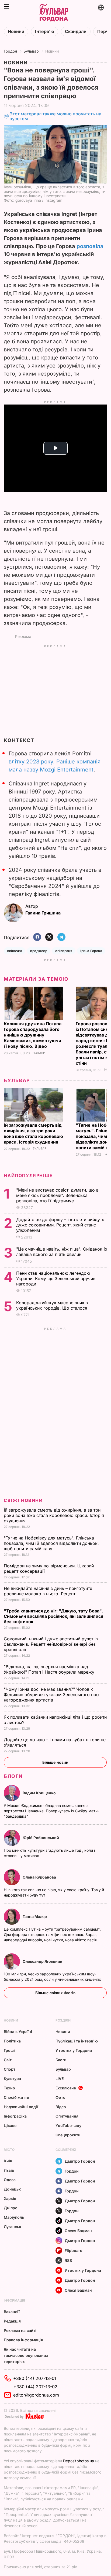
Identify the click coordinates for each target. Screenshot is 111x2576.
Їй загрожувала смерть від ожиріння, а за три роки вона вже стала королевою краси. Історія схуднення (33, 1133)
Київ (8, 2161)
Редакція (12, 2321)
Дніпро (11, 2208)
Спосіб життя (16, 2097)
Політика (12, 2041)
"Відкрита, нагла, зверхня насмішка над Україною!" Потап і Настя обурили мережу (50, 1669)
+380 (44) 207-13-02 (35, 2387)
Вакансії (12, 2312)
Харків (10, 2198)
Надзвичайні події (21, 2107)
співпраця (64, 951)
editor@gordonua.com (36, 2395)
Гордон (10, 51)
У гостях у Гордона (74, 2050)
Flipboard (74, 2250)
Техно (9, 2088)
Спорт (10, 2069)
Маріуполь (14, 2217)
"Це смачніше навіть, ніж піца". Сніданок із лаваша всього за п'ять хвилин (62, 1252)
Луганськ (13, 2227)
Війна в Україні (18, 2032)
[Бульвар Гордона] (53, 13)
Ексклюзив (66, 2088)
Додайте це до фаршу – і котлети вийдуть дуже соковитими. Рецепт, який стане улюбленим (60, 1225)
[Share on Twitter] (49, 937)
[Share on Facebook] (37, 937)
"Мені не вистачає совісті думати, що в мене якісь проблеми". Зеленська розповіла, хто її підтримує (57, 1195)
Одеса (10, 2180)
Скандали (76, 32)
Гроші (9, 2050)
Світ (8, 2060)
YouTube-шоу (68, 2125)
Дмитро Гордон (80, 2161)
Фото (60, 2097)
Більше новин (55, 1762)
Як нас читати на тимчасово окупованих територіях (26, 2355)
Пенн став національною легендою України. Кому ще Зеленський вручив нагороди (56, 1278)
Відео (61, 2107)
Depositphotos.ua (79, 2461)
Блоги (13, 1776)
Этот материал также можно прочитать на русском (55, 116)
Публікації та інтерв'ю (77, 2041)
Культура (12, 2079)
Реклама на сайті (20, 2330)
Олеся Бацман (78, 2231)
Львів (9, 2170)
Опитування (67, 2116)
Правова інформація (23, 2340)
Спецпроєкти (68, 2135)
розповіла (90, 246)
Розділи (63, 2020)
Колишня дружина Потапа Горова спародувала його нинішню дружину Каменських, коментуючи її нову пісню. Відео (33, 1035)
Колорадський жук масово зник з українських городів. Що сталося (52, 1305)
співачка (15, 951)
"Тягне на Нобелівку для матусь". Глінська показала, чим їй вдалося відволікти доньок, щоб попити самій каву (51, 1543)
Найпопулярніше (28, 1175)
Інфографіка (15, 2116)
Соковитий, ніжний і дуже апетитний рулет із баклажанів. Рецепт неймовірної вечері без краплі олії (51, 1644)
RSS (68, 2260)
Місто (9, 2150)
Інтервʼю (45, 32)
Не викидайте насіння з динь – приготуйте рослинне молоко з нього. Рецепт (48, 1591)
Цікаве (10, 2125)
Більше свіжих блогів (55, 1993)
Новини (16, 32)
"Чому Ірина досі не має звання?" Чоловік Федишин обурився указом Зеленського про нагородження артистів (51, 1695)
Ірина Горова (91, 951)
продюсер (39, 951)
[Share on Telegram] (61, 937)
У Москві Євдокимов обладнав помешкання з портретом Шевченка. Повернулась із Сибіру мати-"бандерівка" (51, 1811)
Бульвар (31, 51)
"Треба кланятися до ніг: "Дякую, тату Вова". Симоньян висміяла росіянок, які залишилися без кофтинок (53, 1616)
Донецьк (12, 2189)
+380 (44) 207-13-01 (35, 2378)
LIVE (60, 2079)
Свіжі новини (23, 1500)
